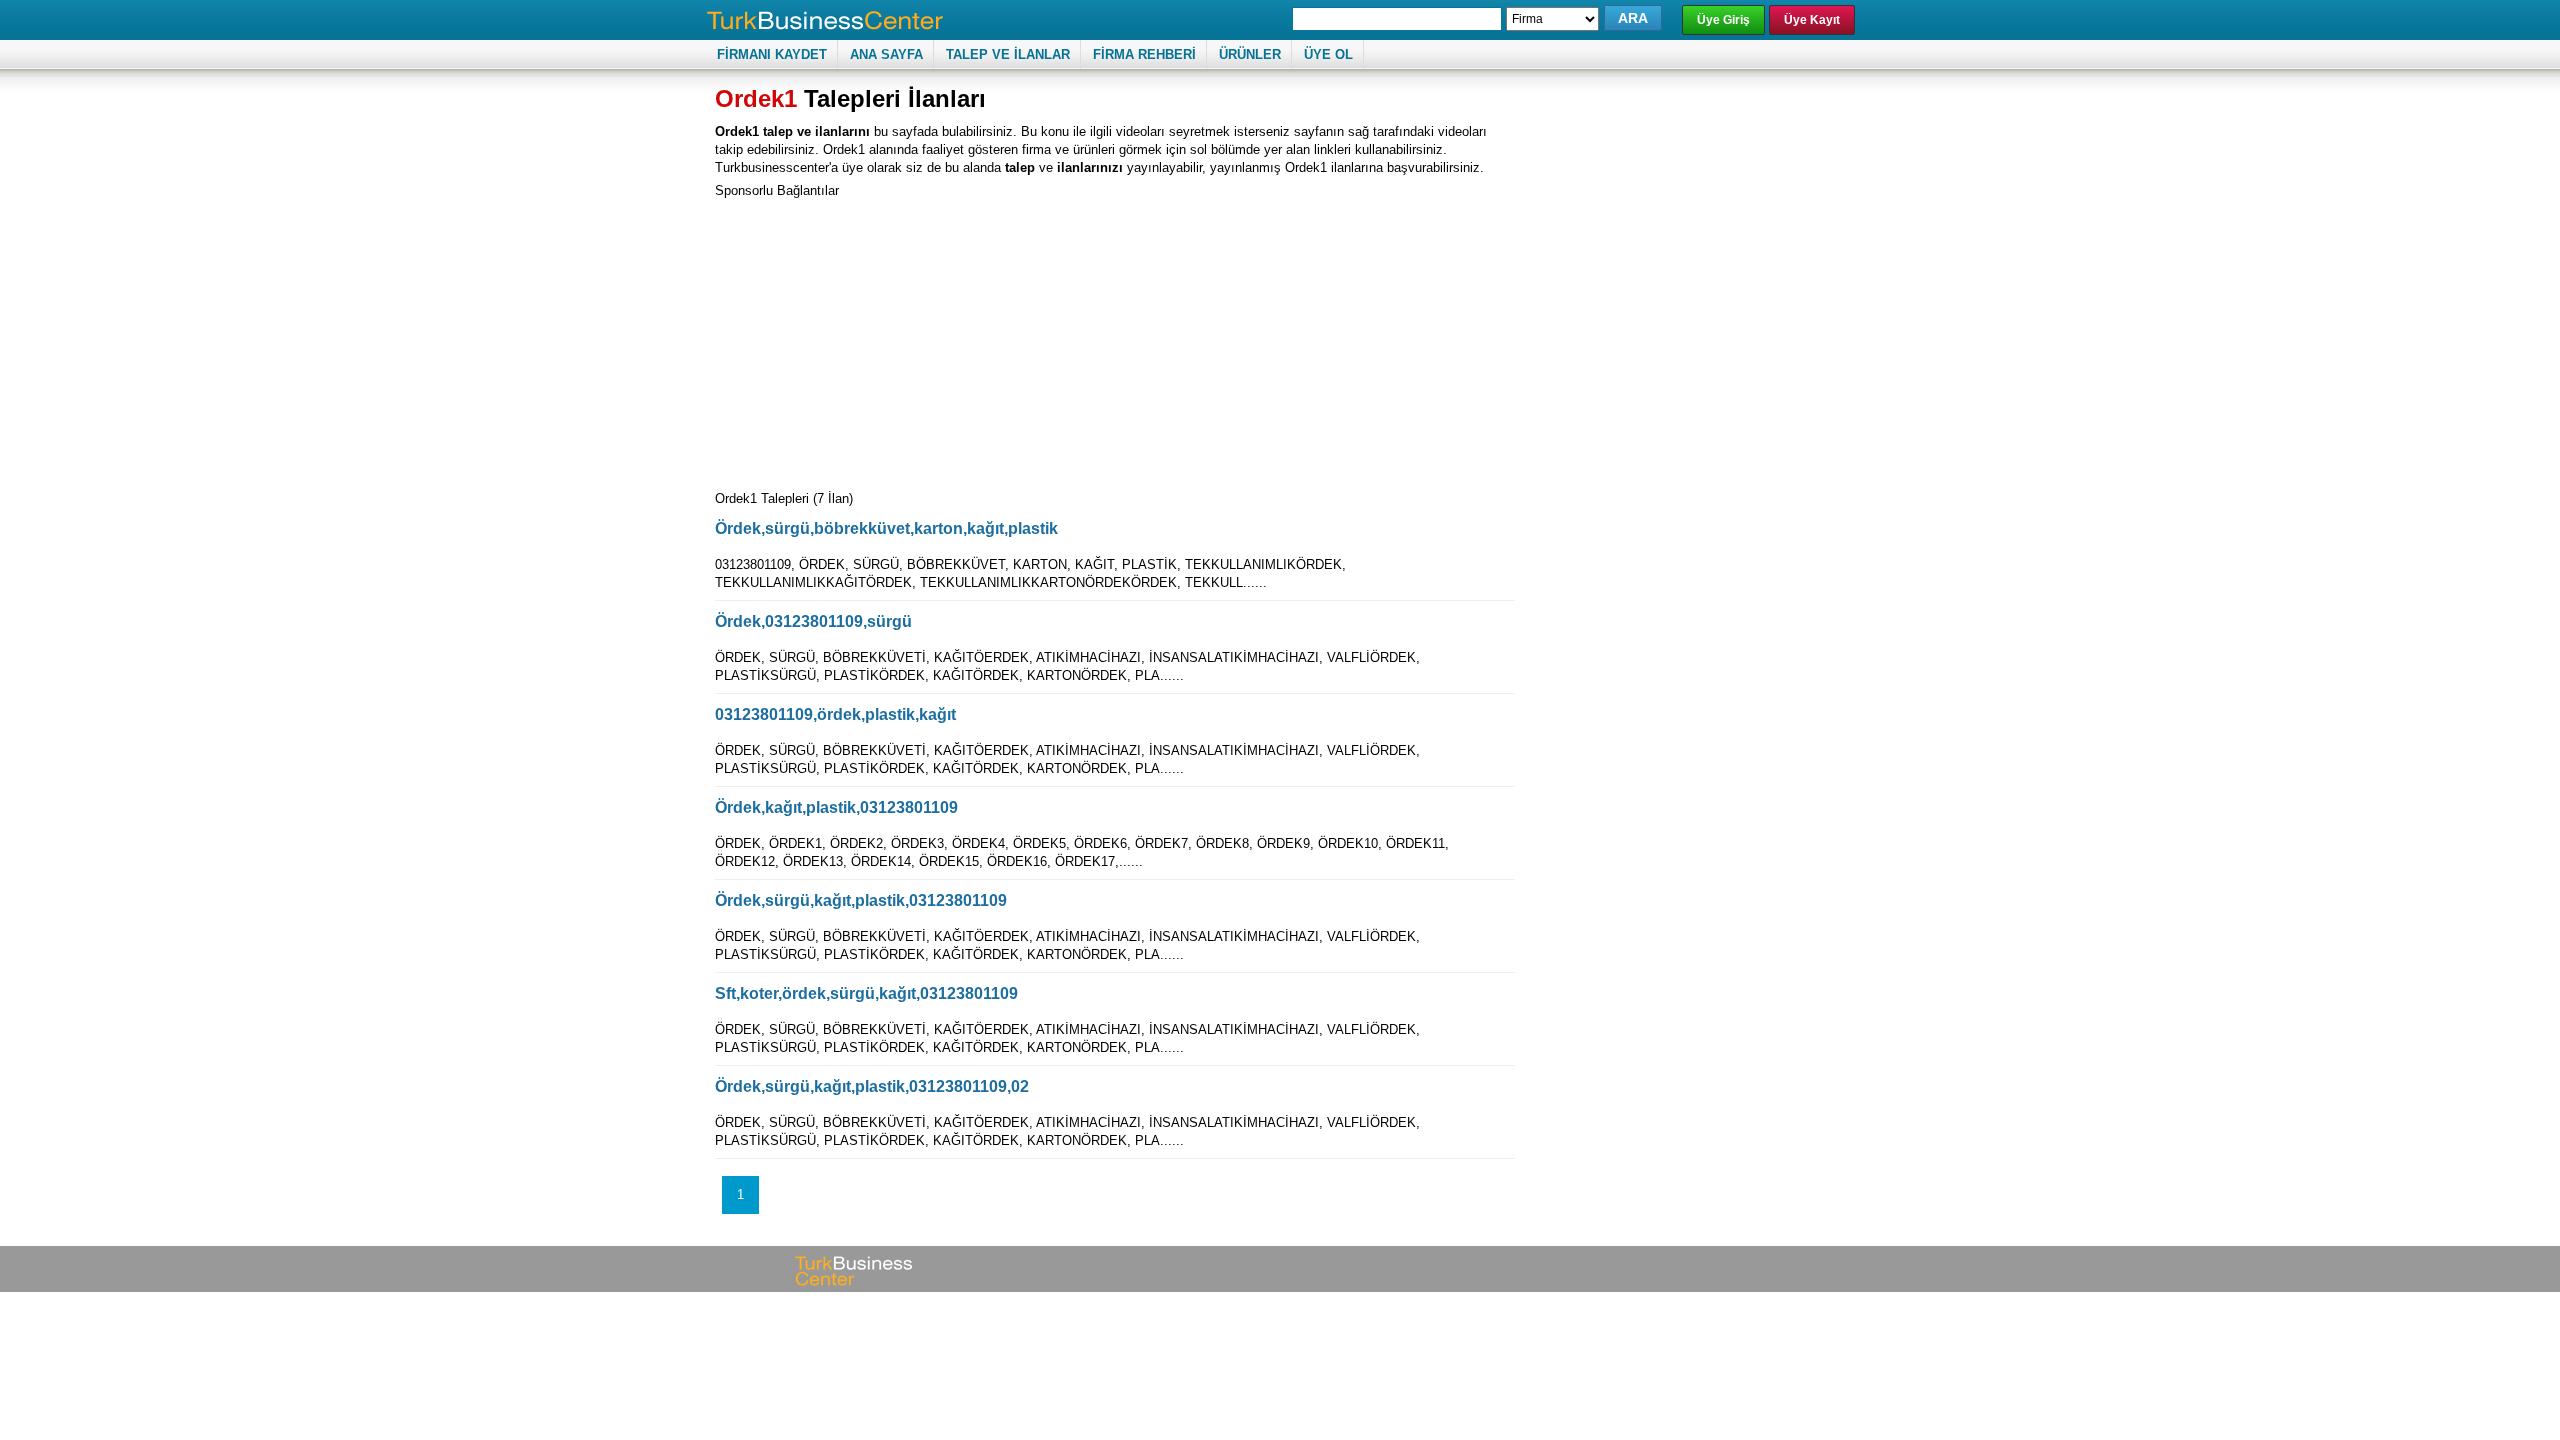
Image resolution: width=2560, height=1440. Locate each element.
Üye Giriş (1723, 20)
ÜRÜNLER (1250, 54)
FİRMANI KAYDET (772, 54)
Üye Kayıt (1812, 20)
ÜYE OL (1328, 54)
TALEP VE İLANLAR (1008, 54)
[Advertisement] (883, 340)
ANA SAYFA (886, 54)
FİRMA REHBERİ (1144, 54)
